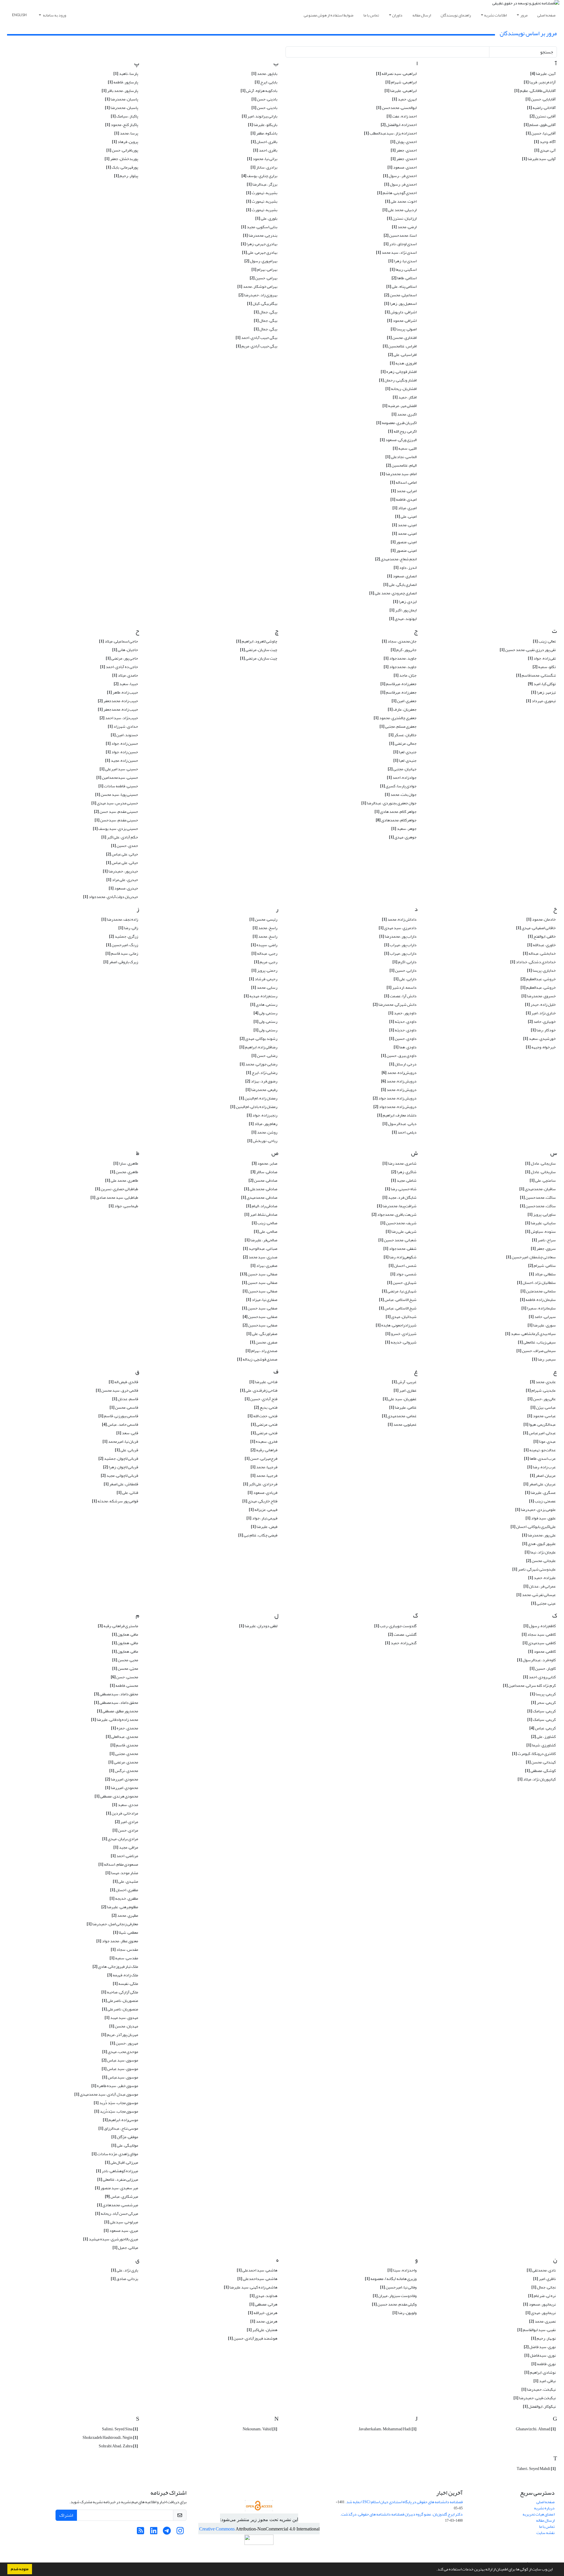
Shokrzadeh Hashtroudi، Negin (110, 2438)
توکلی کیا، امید (542, 684)
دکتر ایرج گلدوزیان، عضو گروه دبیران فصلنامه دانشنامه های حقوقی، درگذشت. (401, 2514)
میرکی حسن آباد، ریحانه (117, 2213)
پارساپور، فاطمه (123, 82)
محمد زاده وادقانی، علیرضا (115, 1720)
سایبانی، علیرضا (540, 1223)
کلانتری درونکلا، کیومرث (534, 1754)
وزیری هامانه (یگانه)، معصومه (391, 2279)
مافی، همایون (125, 1634)
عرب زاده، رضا (542, 1467)
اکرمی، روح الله (402, 431)
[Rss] (141, 2532)
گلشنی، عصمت (402, 1634)
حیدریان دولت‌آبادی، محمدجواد (111, 897)
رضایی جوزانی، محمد (258, 1064)
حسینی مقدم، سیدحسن (116, 820)
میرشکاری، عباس (121, 2196)
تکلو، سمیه (544, 667)
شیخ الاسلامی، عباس (398, 1300)
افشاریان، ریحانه (401, 389)
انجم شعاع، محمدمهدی (396, 559)
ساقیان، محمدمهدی (538, 1189)
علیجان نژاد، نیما (540, 1552)
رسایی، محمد (264, 987)
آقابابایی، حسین (541, 99)
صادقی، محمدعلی (261, 1189)
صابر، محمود (265, 1163)
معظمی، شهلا (126, 1932)
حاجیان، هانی (125, 650)
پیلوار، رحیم (126, 176)
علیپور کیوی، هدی (539, 1544)
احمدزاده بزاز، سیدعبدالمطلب (390, 133)
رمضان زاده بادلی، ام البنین (254, 1107)
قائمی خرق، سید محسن (117, 1390)
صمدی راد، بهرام (261, 1351)
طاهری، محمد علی (122, 1180)
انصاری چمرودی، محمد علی (393, 593)
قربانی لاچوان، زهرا (121, 1467)
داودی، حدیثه (403, 1022)
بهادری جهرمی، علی (260, 252)
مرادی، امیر (126, 1822)
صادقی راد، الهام (262, 1206)
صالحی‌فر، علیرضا (261, 1240)
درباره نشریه (544, 2508)
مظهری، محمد (125, 1915)
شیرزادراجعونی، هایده (396, 1325)
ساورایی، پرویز (542, 1214)
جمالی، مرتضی (403, 743)
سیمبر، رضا (544, 1359)
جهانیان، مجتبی (402, 769)
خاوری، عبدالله (542, 945)
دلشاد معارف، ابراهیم (397, 1115)
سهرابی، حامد (542, 1317)
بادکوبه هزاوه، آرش (259, 91)
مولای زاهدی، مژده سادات (115, 2154)
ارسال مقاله (422, 15)
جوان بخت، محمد (401, 795)
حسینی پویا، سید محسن (117, 795)
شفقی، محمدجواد (400, 1249)
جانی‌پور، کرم (404, 650)
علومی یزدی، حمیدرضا (536, 1510)
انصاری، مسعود (402, 576)
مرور (524, 15)
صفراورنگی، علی (262, 1334)
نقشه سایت (545, 2533)
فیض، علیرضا (264, 1527)
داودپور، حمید (402, 1013)
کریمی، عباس (543, 1728)
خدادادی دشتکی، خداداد (533, 962)
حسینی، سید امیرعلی (119, 769)
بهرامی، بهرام (264, 269)
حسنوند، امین (124, 735)
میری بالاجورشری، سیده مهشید (111, 2239)
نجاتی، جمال (544, 2287)
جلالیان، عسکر (403, 735)
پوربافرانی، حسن (122, 150)
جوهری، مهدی (403, 837)
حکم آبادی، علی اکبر (120, 837)
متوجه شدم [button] (20, 2569)
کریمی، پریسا (543, 1694)
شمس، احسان (403, 1266)
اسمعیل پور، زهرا (400, 303)
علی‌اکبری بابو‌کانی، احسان (533, 1527)
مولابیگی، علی (125, 2145)
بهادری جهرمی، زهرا (259, 244)
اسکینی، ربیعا (403, 269)
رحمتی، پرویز (264, 970)
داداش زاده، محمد (399, 919)
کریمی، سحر (543, 1703)
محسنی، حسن (124, 1677)
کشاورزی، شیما (541, 1745)
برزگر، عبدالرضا (262, 184)
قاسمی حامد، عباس (120, 1424)
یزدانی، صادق (124, 2279)
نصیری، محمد (542, 2321)
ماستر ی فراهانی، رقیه (118, 1626)
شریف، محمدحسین (398, 1223)
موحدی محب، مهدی (120, 2052)
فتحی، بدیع (266, 1407)
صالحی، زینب (265, 1223)
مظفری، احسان (124, 1890)
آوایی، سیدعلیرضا (539, 159)
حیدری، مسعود (123, 888)
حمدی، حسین (125, 846)
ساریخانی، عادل (540, 1172)
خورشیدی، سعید (539, 1039)
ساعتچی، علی (543, 1180)
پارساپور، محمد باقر (120, 91)
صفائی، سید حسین (259, 1274)
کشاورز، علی (543, 1737)
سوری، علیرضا (542, 1325)
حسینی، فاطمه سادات (118, 786)
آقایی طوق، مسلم (540, 125)
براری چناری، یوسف (259, 176)
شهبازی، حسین (402, 1283)
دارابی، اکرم (404, 962)
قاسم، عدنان (125, 1399)
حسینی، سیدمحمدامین (117, 777)
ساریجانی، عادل (540, 1163)
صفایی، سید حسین (260, 1308)
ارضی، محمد (404, 227)
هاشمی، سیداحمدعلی (257, 2279)
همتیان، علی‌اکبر (262, 2330)
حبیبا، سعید (126, 684)
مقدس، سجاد (124, 1949)
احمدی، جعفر (404, 150)
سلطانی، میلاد (542, 1274)
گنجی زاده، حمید (401, 1643)
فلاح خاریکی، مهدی (260, 1501)
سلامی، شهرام (542, 1266)
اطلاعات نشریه (495, 15)
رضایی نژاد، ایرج (262, 1073)
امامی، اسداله (403, 482)
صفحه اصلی (546, 15)
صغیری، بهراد (264, 1266)
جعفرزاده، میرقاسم (398, 684)
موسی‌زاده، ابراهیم (120, 2120)
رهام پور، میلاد (263, 1124)
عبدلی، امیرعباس (539, 1433)
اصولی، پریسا (404, 329)
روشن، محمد (264, 1132)
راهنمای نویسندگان (456, 15)
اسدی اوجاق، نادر (400, 244)
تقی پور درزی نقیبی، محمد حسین (528, 650)
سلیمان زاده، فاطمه (538, 1300)
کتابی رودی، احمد (539, 1677)
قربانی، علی (126, 1450)
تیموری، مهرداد (541, 701)
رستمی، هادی (264, 1004)
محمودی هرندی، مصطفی (116, 1796)
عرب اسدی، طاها (540, 1458)
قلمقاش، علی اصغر (121, 1484)
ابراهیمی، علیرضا (401, 91)
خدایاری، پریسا (541, 970)
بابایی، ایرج (266, 82)
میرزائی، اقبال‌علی (121, 2162)
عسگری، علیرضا (540, 1493)
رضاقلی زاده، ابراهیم (258, 1047)
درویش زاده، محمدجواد (395, 1107)
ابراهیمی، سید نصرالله (396, 74)
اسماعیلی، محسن (400, 295)
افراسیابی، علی (402, 355)
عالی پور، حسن (542, 1399)
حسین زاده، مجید (122, 760)
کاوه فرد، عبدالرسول (536, 1660)
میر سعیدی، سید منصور (116, 2188)
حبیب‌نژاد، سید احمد (119, 718)
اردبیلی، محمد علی (399, 210)
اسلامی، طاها (404, 278)
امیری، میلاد (404, 508)
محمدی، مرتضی (123, 1762)
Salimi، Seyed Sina (120, 2429)
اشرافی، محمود (402, 321)
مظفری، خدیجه (124, 1898)
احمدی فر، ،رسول (400, 176)
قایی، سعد (127, 1433)
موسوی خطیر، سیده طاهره (115, 2086)
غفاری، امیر (405, 1390)
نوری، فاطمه (544, 2364)
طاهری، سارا (126, 1163)
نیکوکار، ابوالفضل (539, 2406)
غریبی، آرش (404, 1382)
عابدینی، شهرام (541, 1390)
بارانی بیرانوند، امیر (260, 116)
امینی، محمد (404, 525)
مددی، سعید (125, 1805)
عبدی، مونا (545, 1441)
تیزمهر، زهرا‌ (543, 692)
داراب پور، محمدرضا (398, 936)
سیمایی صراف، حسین (536, 1351)
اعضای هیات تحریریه (539, 2514)
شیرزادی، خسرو (401, 1334)
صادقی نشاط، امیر (261, 1214)
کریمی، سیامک (542, 1711)
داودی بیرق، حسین (399, 1056)
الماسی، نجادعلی (401, 457)
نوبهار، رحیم (543, 2338)
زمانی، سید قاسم (122, 953)
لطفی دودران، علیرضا (258, 1626)
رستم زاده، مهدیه (261, 996)
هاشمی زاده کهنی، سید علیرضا (251, 2287)
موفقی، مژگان (125, 2137)
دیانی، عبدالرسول (399, 1124)
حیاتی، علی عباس (122, 854)
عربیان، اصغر (543, 1476)
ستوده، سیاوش (540, 1231)
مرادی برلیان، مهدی (120, 1839)
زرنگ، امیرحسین (122, 945)
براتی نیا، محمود (262, 159)
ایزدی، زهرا (405, 602)
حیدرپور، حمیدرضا (120, 871)
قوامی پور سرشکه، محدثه (115, 1501)
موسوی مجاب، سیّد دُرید (116, 2103)
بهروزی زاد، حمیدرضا (258, 295)
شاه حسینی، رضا (401, 1189)
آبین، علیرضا (543, 74)
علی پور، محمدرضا (539, 1535)
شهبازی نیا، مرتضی (399, 1291)
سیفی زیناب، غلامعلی (537, 1342)
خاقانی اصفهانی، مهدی (536, 928)
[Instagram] (180, 2532)
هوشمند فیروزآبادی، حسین (253, 2338)
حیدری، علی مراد (122, 880)
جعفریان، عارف (402, 709)
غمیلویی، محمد (402, 1424)
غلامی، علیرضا (403, 1407)
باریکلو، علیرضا (263, 125)
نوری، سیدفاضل (540, 2355)
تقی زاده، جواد (542, 658)
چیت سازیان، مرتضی (259, 650)
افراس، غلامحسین (400, 346)
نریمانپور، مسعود (539, 2304)
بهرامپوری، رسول (261, 261)
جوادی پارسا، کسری (398, 786)
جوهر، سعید (404, 829)
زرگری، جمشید (124, 936)
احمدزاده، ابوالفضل (399, 125)
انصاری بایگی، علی (400, 585)
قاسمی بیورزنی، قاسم (118, 1416)
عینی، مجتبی (543, 1603)
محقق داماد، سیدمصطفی (116, 1694)
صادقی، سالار (264, 1172)
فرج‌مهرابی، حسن (261, 1458)
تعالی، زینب (544, 641)
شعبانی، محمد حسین (397, 1240)
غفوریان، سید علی (400, 1399)
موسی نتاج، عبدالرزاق (118, 2128)
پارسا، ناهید (126, 74)
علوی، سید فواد (541, 1518)
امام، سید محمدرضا (398, 474)
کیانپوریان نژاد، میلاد (537, 1779)
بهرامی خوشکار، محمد (257, 286)
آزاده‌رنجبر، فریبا (540, 82)
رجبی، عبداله (264, 953)
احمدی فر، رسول (400, 184)
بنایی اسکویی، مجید (259, 227)
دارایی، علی (405, 979)
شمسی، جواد (403, 1274)
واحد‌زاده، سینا (402, 2270)
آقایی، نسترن (543, 116)
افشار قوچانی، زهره (399, 372)
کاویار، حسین (543, 1668)
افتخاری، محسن (402, 338)
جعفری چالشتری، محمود (395, 718)
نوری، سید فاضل (540, 2347)
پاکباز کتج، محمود (122, 125)
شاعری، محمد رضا (399, 1163)
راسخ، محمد (265, 928)
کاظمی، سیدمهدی (539, 1643)
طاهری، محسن (124, 1172)
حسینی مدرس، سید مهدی (115, 803)
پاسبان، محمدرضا (121, 99)
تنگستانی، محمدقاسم (536, 675)
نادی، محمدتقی (541, 2270)
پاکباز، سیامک (124, 116)
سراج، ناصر (544, 1240)
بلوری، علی (266, 218)
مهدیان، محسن (124, 2026)
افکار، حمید (405, 397)
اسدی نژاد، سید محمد (396, 252)
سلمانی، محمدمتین (538, 1291)
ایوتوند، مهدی (403, 619)
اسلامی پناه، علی (401, 286)
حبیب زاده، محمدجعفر (118, 701)
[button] (435, 2570)
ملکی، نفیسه (125, 1984)
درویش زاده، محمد (399, 1081)
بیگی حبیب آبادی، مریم (257, 346)
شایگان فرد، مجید (399, 1197)
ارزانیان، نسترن (402, 218)
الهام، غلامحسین (401, 465)
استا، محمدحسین (400, 235)
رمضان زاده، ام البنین (258, 1098)
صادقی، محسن (263, 1180)
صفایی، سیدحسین (260, 1317)
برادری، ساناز (264, 167)
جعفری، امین (404, 701)
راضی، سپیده (264, 945)
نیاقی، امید (545, 2381)
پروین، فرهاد (125, 142)
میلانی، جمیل (125, 2248)
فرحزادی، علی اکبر (260, 1484)
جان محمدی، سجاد (399, 641)
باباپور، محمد (264, 74)
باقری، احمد (265, 150)
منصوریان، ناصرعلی (120, 2001)
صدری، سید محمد (260, 1257)
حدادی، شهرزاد (123, 726)
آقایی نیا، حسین (541, 133)
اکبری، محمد (404, 414)
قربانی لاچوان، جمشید (118, 1458)
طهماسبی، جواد (123, 1206)
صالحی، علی (266, 1231)
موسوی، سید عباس (120, 2060)
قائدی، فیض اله (123, 1382)
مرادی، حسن (125, 1830)
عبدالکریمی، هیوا (540, 1424)
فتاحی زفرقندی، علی (259, 1390)
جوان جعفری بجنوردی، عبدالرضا (389, 803)
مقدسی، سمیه (124, 1958)
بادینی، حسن (264, 99)
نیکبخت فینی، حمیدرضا (535, 2398)
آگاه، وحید (545, 142)
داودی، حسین (403, 1039)
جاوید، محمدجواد (400, 658)
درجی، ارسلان (403, 1064)
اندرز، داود (405, 568)
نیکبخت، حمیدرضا (539, 2389)
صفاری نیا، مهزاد (262, 1300)
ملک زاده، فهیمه (123, 1975)
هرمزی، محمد (264, 2321)
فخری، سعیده (264, 1441)
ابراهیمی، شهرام (401, 82)
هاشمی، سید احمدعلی (257, 2270)
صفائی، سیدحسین (260, 1291)
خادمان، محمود (541, 919)
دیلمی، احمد (404, 1132)
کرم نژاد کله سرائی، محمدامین (529, 1685)
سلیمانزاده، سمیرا (539, 1308)
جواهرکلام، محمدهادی (396, 820)
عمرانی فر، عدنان (540, 1586)
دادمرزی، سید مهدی (398, 928)
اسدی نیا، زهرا (402, 261)
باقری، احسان (264, 142)
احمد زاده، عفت (402, 116)
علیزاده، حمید (542, 1578)
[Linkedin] (154, 2532)
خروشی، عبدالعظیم (538, 979)
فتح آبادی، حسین (261, 1399)
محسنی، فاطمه (124, 1685)
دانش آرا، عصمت (400, 996)
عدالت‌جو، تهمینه (540, 1450)
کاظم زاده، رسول (540, 1626)
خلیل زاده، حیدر (540, 1004)
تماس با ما (371, 15)
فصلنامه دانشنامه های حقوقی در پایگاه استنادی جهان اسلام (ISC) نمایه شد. (404, 2502)
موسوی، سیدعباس (120, 2077)
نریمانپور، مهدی (541, 2313)
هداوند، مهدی (263, 2296)
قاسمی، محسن (124, 1407)
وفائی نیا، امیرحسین (398, 2287)
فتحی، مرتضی (264, 1424)
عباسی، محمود (542, 1416)
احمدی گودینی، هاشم (397, 193)
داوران (397, 15)
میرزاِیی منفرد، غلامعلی (118, 2179)
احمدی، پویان (403, 142)
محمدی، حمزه (125, 1728)
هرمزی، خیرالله (263, 2313)
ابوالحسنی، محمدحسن (396, 108)
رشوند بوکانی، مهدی (258, 1039)
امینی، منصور (404, 542)
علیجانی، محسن (541, 1561)
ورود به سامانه (54, 15)
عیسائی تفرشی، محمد (536, 1595)
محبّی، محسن (125, 1668)
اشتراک (66, 2515)
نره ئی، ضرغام (542, 2296)
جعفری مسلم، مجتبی (398, 726)
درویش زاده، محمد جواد (395, 1098)
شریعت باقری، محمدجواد (394, 1214)
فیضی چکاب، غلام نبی (258, 1535)
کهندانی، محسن (541, 1762)
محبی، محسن (125, 1660)
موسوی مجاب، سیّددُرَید (116, 2111)
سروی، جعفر (543, 1249)
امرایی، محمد (404, 491)
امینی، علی (406, 516)
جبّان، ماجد (405, 675)
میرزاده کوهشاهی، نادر (117, 2171)
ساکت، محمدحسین (538, 1197)
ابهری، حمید (404, 99)
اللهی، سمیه (405, 448)
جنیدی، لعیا (405, 752)
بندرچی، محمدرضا (260, 235)
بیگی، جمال (266, 312)
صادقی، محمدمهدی (259, 1197)
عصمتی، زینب (542, 1501)
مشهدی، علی (125, 1881)
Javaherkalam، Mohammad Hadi (388, 2429)
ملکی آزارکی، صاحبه (120, 1992)
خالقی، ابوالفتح (542, 936)
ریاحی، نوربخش (262, 1141)
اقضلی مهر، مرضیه (399, 406)
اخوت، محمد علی (401, 201)
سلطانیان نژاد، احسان (536, 1283)
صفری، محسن (264, 1342)
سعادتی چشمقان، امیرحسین (531, 1257)
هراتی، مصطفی (263, 2304)
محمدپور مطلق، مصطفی (117, 1711)
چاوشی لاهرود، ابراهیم (257, 641)
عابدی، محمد (543, 1382)
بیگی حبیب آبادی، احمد (256, 338)
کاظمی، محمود (542, 1651)
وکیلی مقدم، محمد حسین (394, 2304)
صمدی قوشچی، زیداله (257, 1359)
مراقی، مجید (126, 1847)
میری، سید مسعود (121, 2231)
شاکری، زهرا (404, 1172)
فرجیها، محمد (264, 1467)
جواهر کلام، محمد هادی (396, 812)
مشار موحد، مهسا (122, 1873)
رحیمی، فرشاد (263, 979)
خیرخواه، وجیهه (541, 1047)
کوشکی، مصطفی (540, 1771)
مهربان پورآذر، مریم (120, 2035)
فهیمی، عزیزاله (263, 1510)
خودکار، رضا (543, 1030)
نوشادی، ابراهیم (540, 2372)
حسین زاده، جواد (122, 743)
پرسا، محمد (126, 133)
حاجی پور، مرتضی (122, 658)
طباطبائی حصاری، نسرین (117, 1189)
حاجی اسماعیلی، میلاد (119, 641)
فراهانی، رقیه (264, 1450)
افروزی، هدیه (403, 363)
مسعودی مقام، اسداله (118, 1864)
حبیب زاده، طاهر (122, 692)
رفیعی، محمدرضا (261, 1090)
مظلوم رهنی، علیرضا (120, 1907)
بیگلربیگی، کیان (262, 303)
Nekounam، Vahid (260, 2429)
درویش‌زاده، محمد (399, 1073)
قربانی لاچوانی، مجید (119, 1476)
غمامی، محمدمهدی (399, 1416)
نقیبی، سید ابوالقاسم (537, 2330)
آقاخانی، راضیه (541, 108)
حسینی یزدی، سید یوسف (115, 829)
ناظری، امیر (544, 2279)
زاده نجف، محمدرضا (120, 919)
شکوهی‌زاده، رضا (400, 1257)
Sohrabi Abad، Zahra (118, 2446)
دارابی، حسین (403, 970)
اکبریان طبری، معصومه (396, 423)
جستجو (547, 52)
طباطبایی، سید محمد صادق (114, 1197)
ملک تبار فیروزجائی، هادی (115, 1967)
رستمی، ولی (265, 1013)
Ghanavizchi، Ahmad (536, 2429)
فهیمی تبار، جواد (262, 1518)
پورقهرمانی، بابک (122, 167)
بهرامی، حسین (263, 278)
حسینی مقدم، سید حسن (116, 812)
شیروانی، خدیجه (401, 1342)
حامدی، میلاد (125, 675)
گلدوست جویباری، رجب (395, 1626)
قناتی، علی (127, 1493)
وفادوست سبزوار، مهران (395, 2296)
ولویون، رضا (404, 2313)
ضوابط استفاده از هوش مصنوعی (329, 15)
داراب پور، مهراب (400, 945)
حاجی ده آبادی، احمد (119, 667)
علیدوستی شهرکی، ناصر (534, 1569)
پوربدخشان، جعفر (121, 159)
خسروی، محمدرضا (539, 996)
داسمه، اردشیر (402, 987)
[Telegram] (167, 2532)
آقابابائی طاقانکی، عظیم (535, 91)
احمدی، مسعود (402, 167)
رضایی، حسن (264, 1056)
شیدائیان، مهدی (401, 1317)
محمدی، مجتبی (124, 1754)
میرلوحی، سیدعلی (121, 2222)
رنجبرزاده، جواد (262, 1115)
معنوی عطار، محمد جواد (117, 1941)
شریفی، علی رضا (401, 1231)
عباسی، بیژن (543, 1407)
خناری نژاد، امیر (541, 1013)
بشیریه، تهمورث (262, 193)
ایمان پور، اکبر (403, 610)
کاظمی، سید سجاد (539, 1634)
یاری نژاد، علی (125, 2270)
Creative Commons (217, 2529)
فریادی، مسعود (262, 1493)
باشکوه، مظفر (264, 133)
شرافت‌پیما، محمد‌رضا (397, 1206)
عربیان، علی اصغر (540, 1484)
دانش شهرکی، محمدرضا (395, 1004)
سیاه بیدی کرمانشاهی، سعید (531, 1334)
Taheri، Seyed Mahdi (536, 2469)
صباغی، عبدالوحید (260, 1249)
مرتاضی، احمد (124, 1856)
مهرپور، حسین (124, 2043)
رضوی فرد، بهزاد (261, 1081)
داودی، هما (405, 1047)
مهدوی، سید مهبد (121, 2018)
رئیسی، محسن (263, 919)
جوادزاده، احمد (402, 777)
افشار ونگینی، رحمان (398, 380)
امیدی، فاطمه (403, 499)
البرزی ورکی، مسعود (398, 440)
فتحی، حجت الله (262, 1416)
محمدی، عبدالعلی (122, 1737)
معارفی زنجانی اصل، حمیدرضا (112, 1924)
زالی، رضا (128, 928)
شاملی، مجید (404, 1180)
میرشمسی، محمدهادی (117, 2205)
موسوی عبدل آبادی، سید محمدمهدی (106, 2094)
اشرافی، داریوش (401, 312)
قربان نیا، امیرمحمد (120, 1441)
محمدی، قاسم (124, 1745)
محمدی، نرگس (124, 1771)
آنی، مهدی (545, 150)
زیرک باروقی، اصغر (121, 962)
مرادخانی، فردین (122, 1813)
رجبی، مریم (266, 962)
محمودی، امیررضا (122, 1779)
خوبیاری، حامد (542, 1022)
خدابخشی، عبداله (539, 953)
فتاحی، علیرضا (263, 1382)
